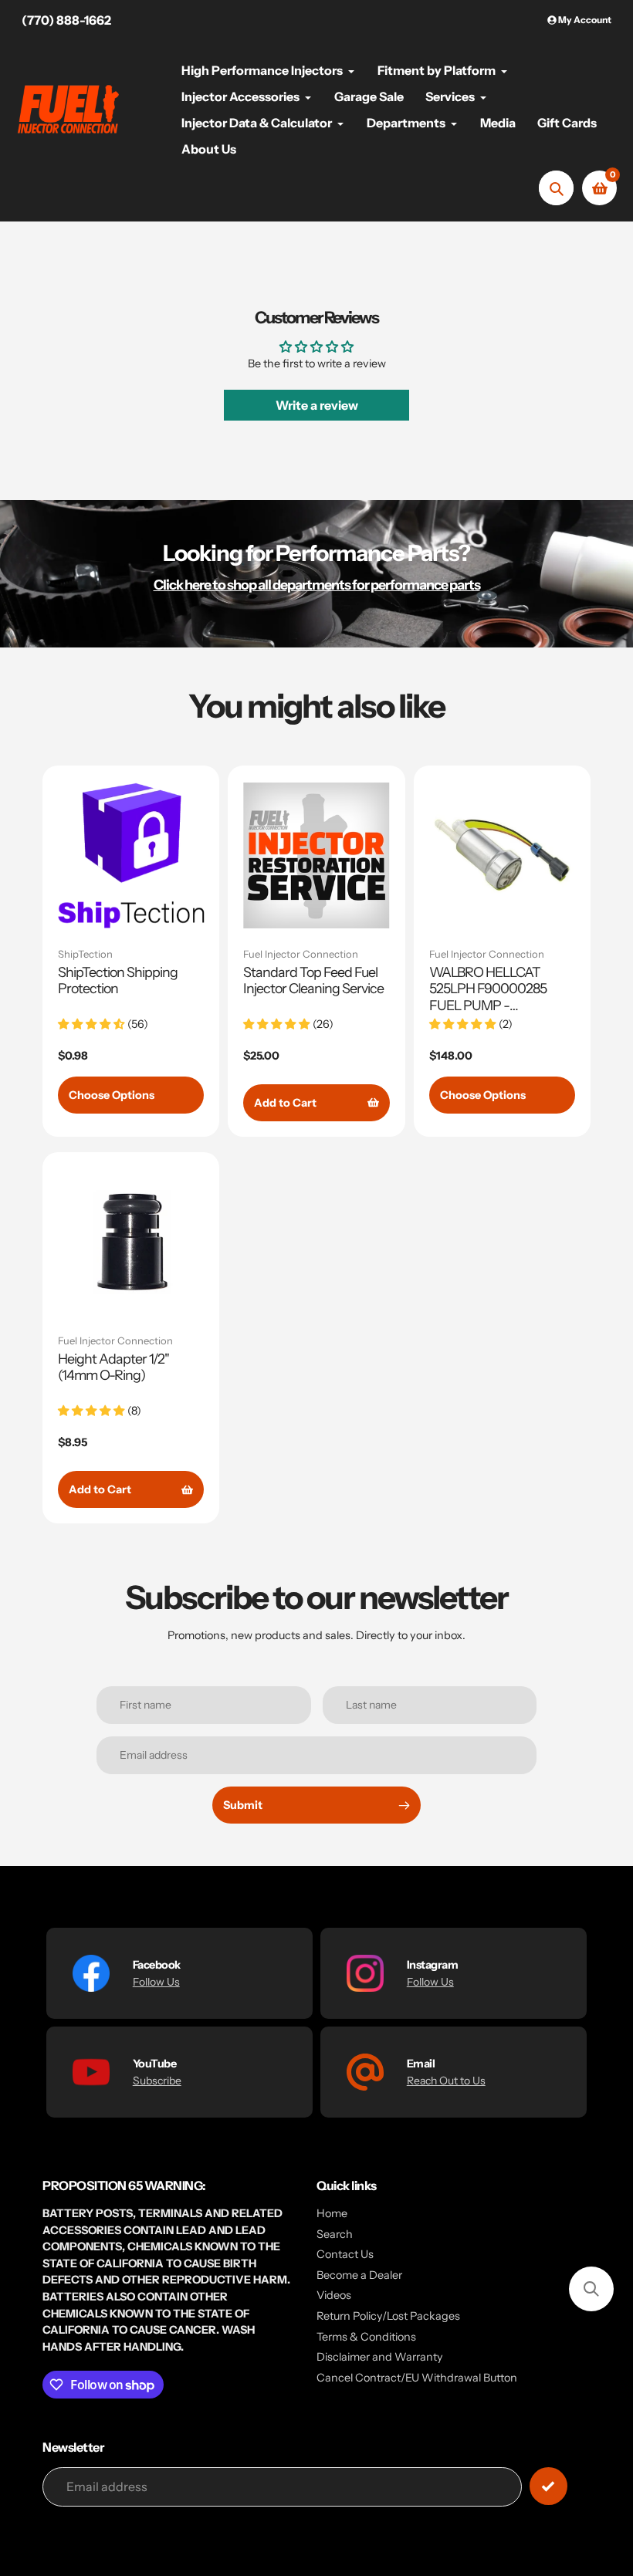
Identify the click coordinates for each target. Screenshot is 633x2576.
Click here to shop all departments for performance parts (317, 585)
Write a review (317, 405)
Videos (334, 2295)
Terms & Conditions (366, 2337)
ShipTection (85, 954)
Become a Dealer (359, 2275)
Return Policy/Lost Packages (388, 2316)
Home (332, 2213)
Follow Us (156, 1982)
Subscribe (157, 2081)
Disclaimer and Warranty (380, 2357)
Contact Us (345, 2254)
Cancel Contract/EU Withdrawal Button (417, 2378)
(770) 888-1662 (66, 20)
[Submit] (548, 2486)
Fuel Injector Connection (301, 954)
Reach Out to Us (446, 2081)
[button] (591, 2289)
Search (335, 2234)
